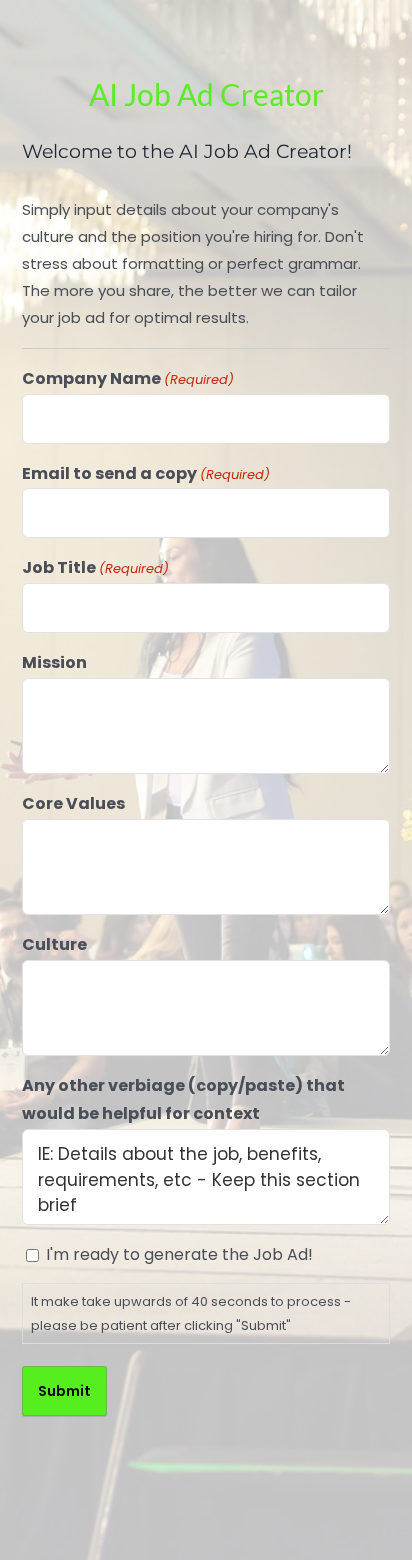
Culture (54, 944)
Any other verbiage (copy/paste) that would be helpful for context (183, 1100)
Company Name (128, 378)
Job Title (95, 567)
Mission (54, 662)
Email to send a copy (146, 473)
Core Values (73, 803)
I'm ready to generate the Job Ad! (179, 1254)
